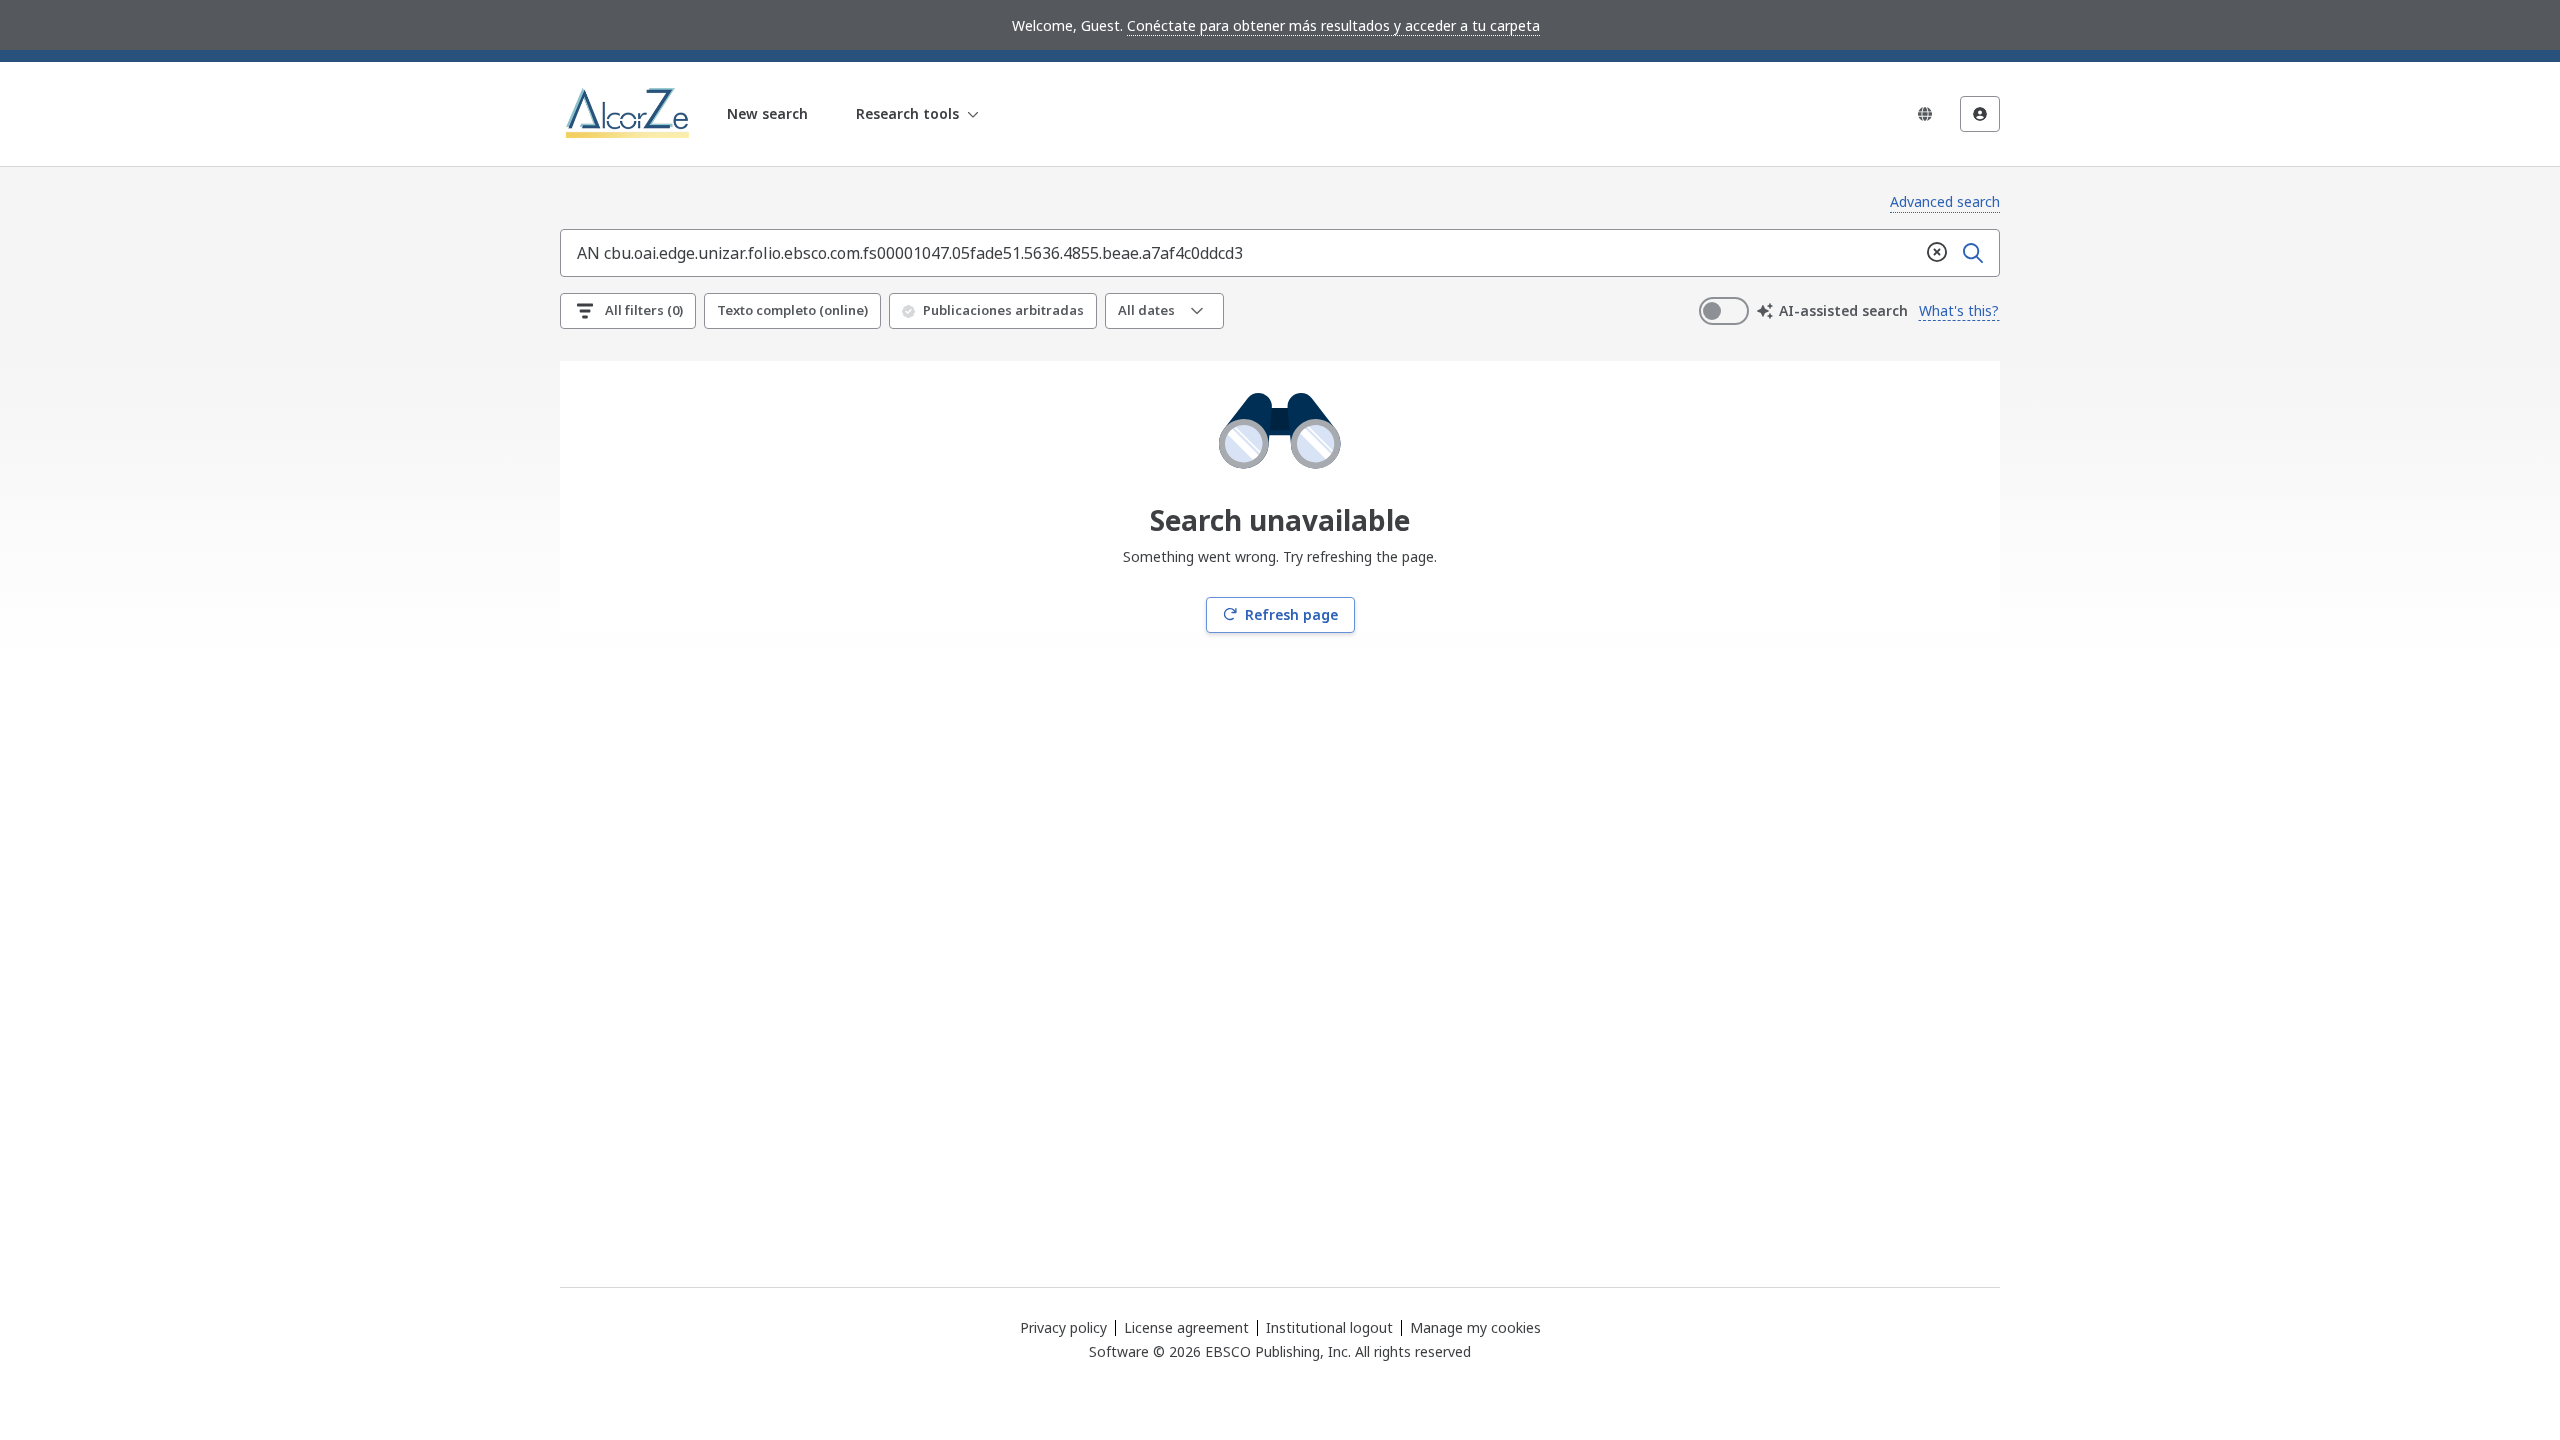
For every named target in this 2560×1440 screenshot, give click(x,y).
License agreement (1186, 1327)
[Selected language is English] (1925, 114)
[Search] (1973, 253)
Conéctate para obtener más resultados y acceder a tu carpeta (1333, 25)
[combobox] (1240, 253)
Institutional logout (1329, 1327)
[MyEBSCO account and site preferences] (1980, 114)
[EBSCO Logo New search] (629, 114)
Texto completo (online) (792, 310)
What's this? (1959, 310)
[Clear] (1937, 253)
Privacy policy (1063, 1327)
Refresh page (1291, 614)
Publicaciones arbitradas (1003, 310)
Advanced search (1945, 201)
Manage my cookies (1475, 1328)
